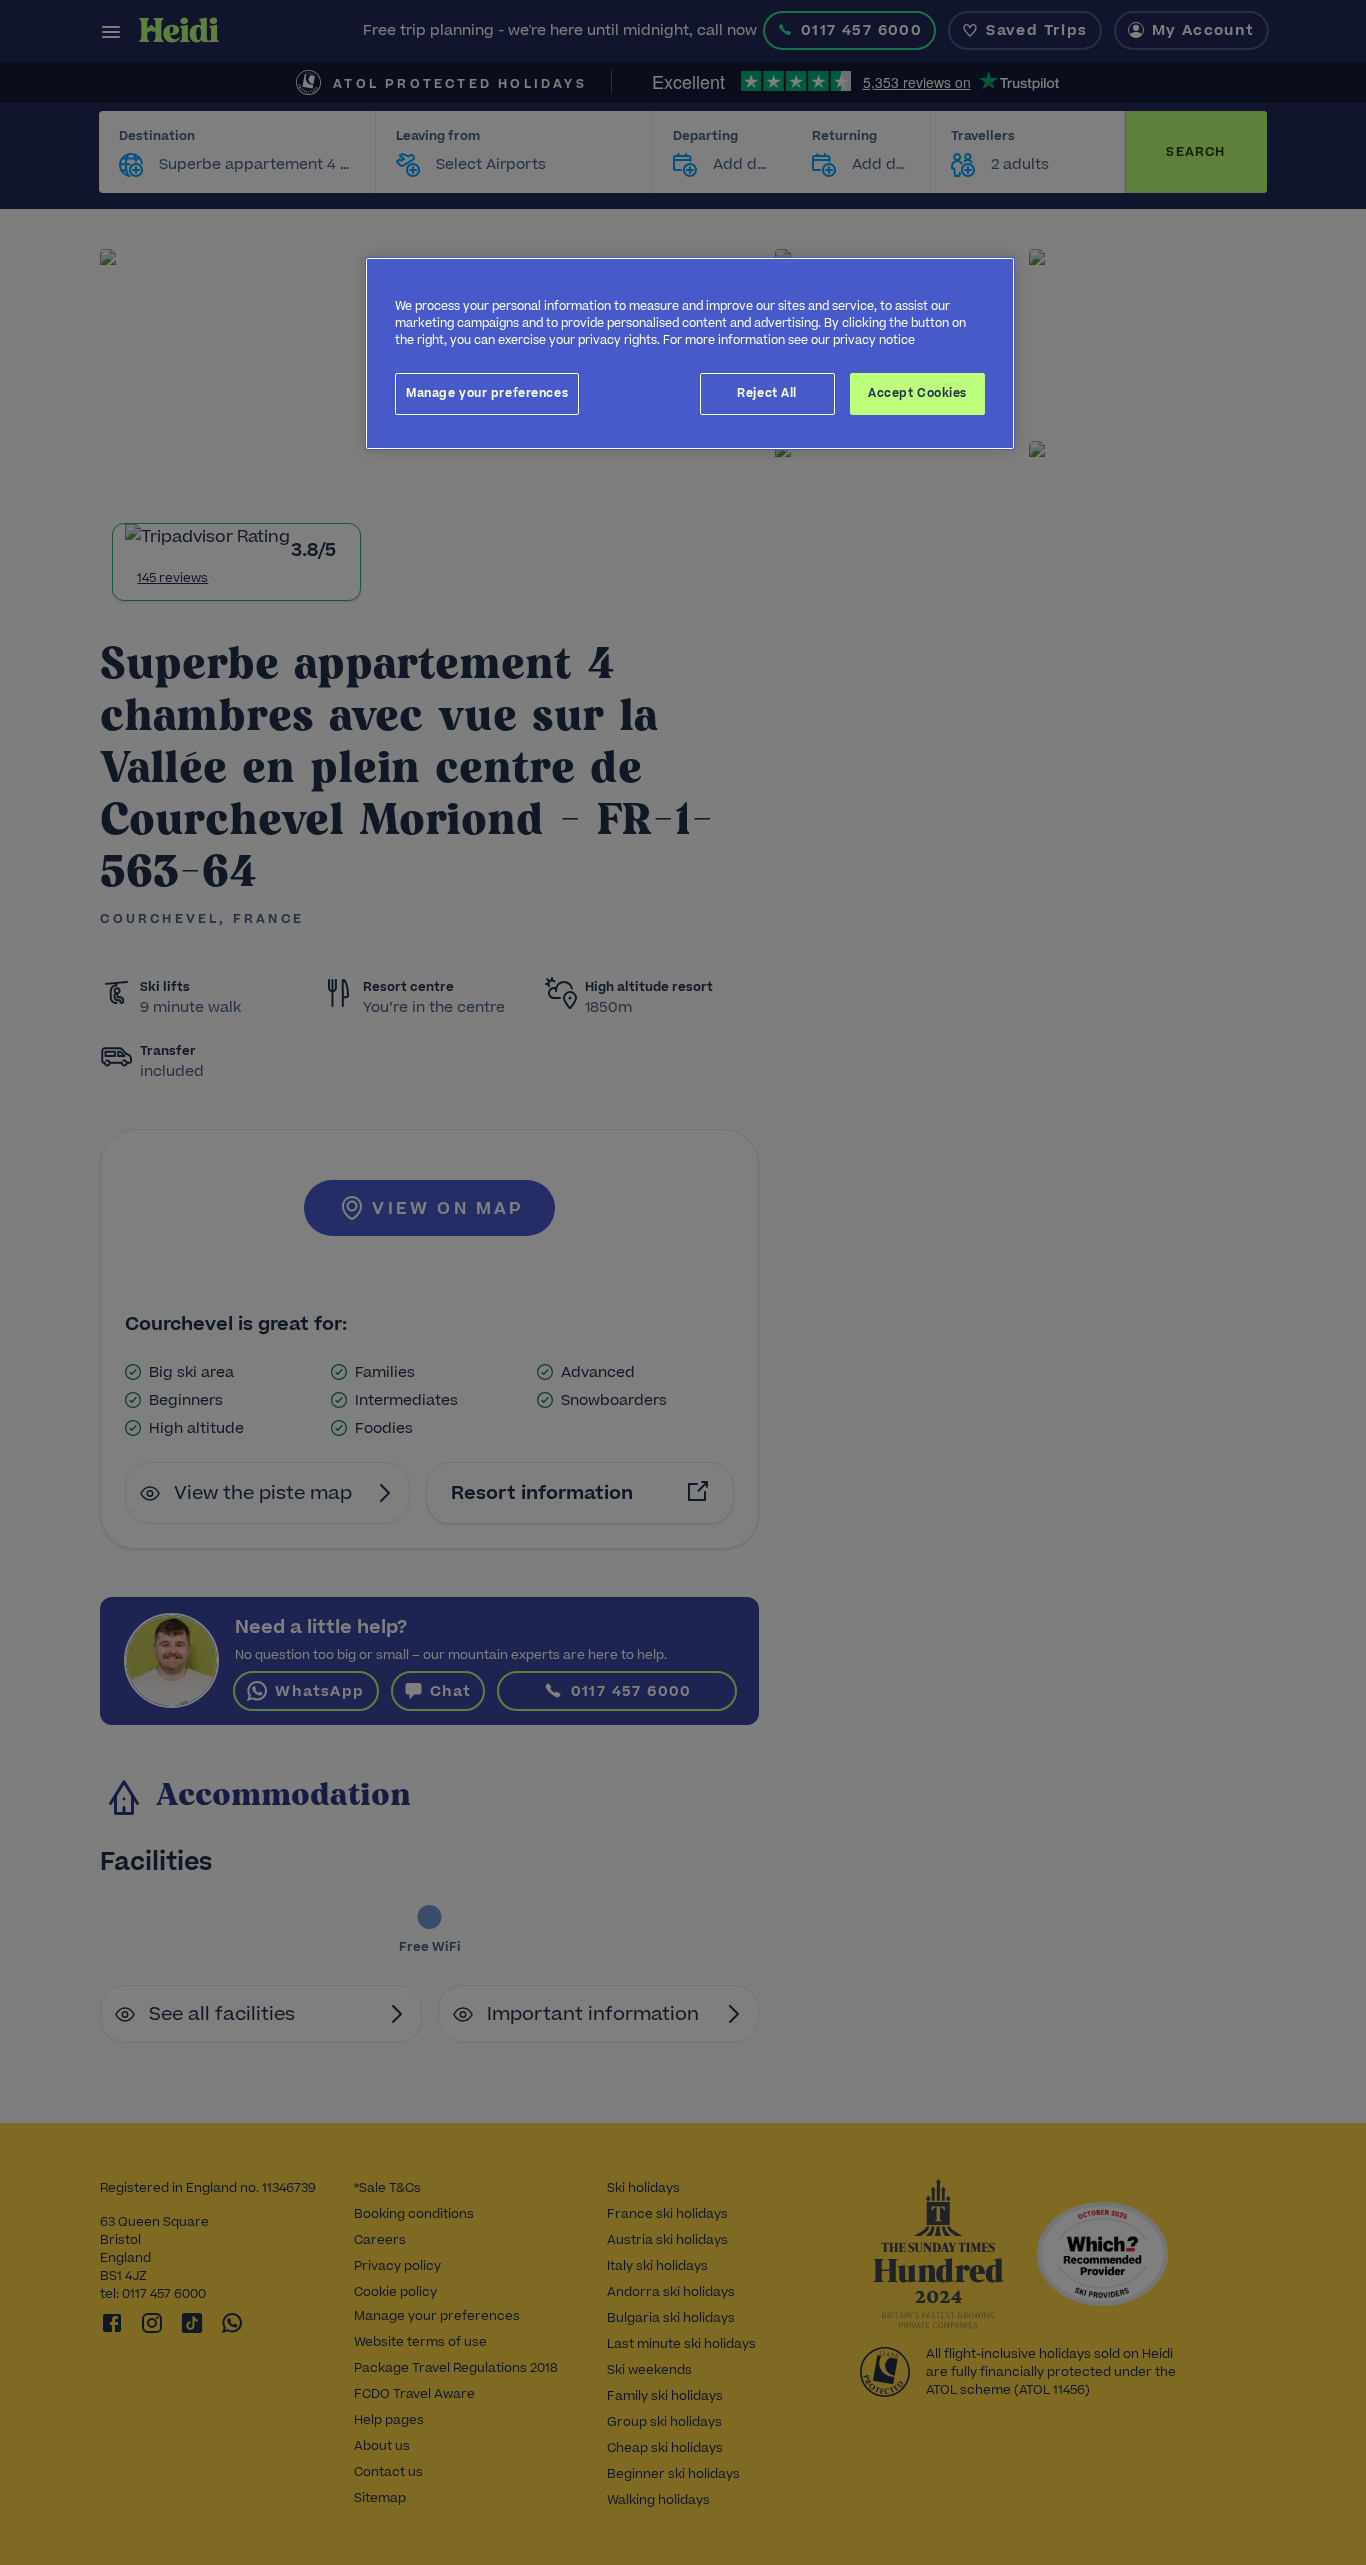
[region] (690, 353)
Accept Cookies (917, 393)
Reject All (767, 393)
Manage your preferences (487, 393)
